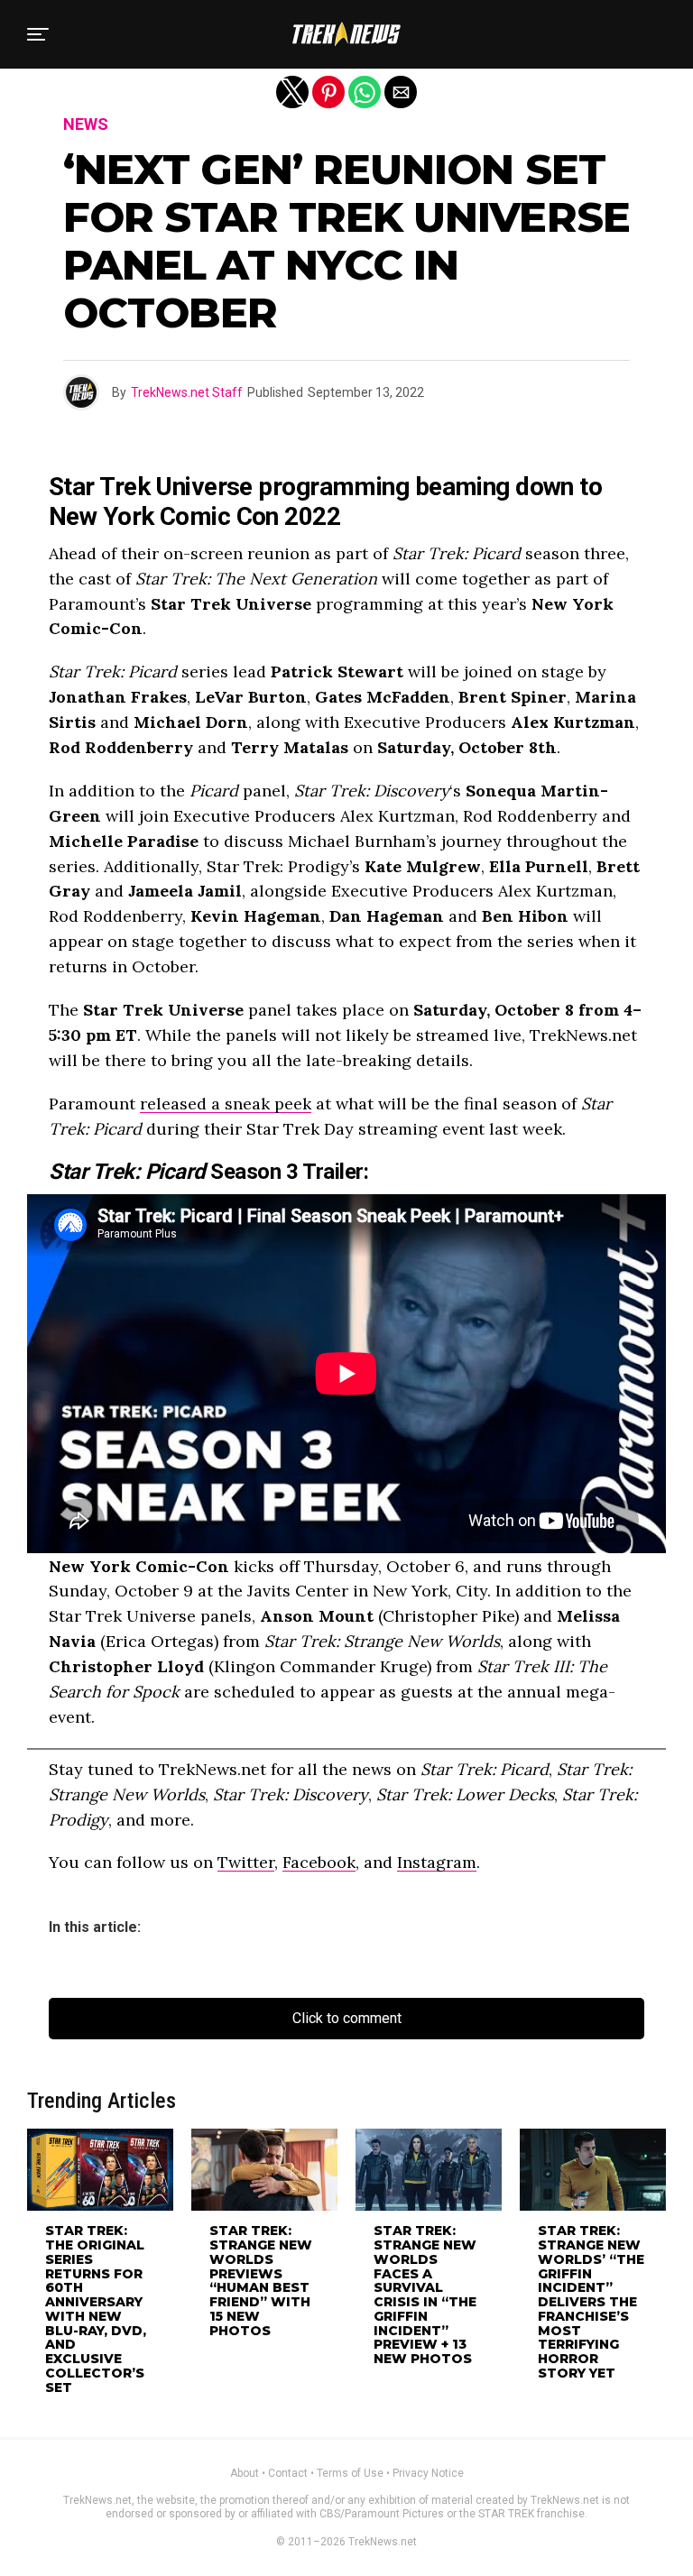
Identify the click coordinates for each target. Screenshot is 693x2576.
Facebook (319, 1862)
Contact (288, 2473)
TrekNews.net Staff (187, 392)
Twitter (246, 1862)
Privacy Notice (428, 2473)
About (245, 2473)
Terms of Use (350, 2473)
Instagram (437, 1862)
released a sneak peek (226, 1104)
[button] (38, 34)
